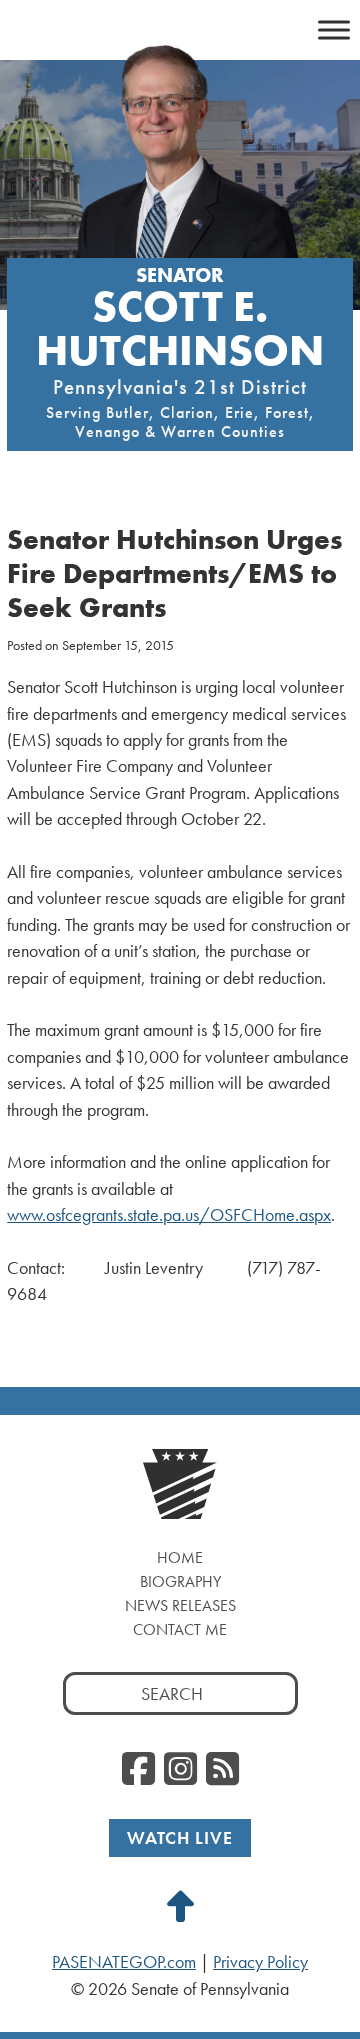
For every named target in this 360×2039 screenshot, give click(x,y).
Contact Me (180, 1629)
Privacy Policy (260, 1962)
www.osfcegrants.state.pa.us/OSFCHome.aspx (169, 1215)
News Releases (180, 1605)
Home (180, 1557)
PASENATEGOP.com (124, 1962)
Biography (180, 1581)
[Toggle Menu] (334, 29)
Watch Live (180, 1837)
